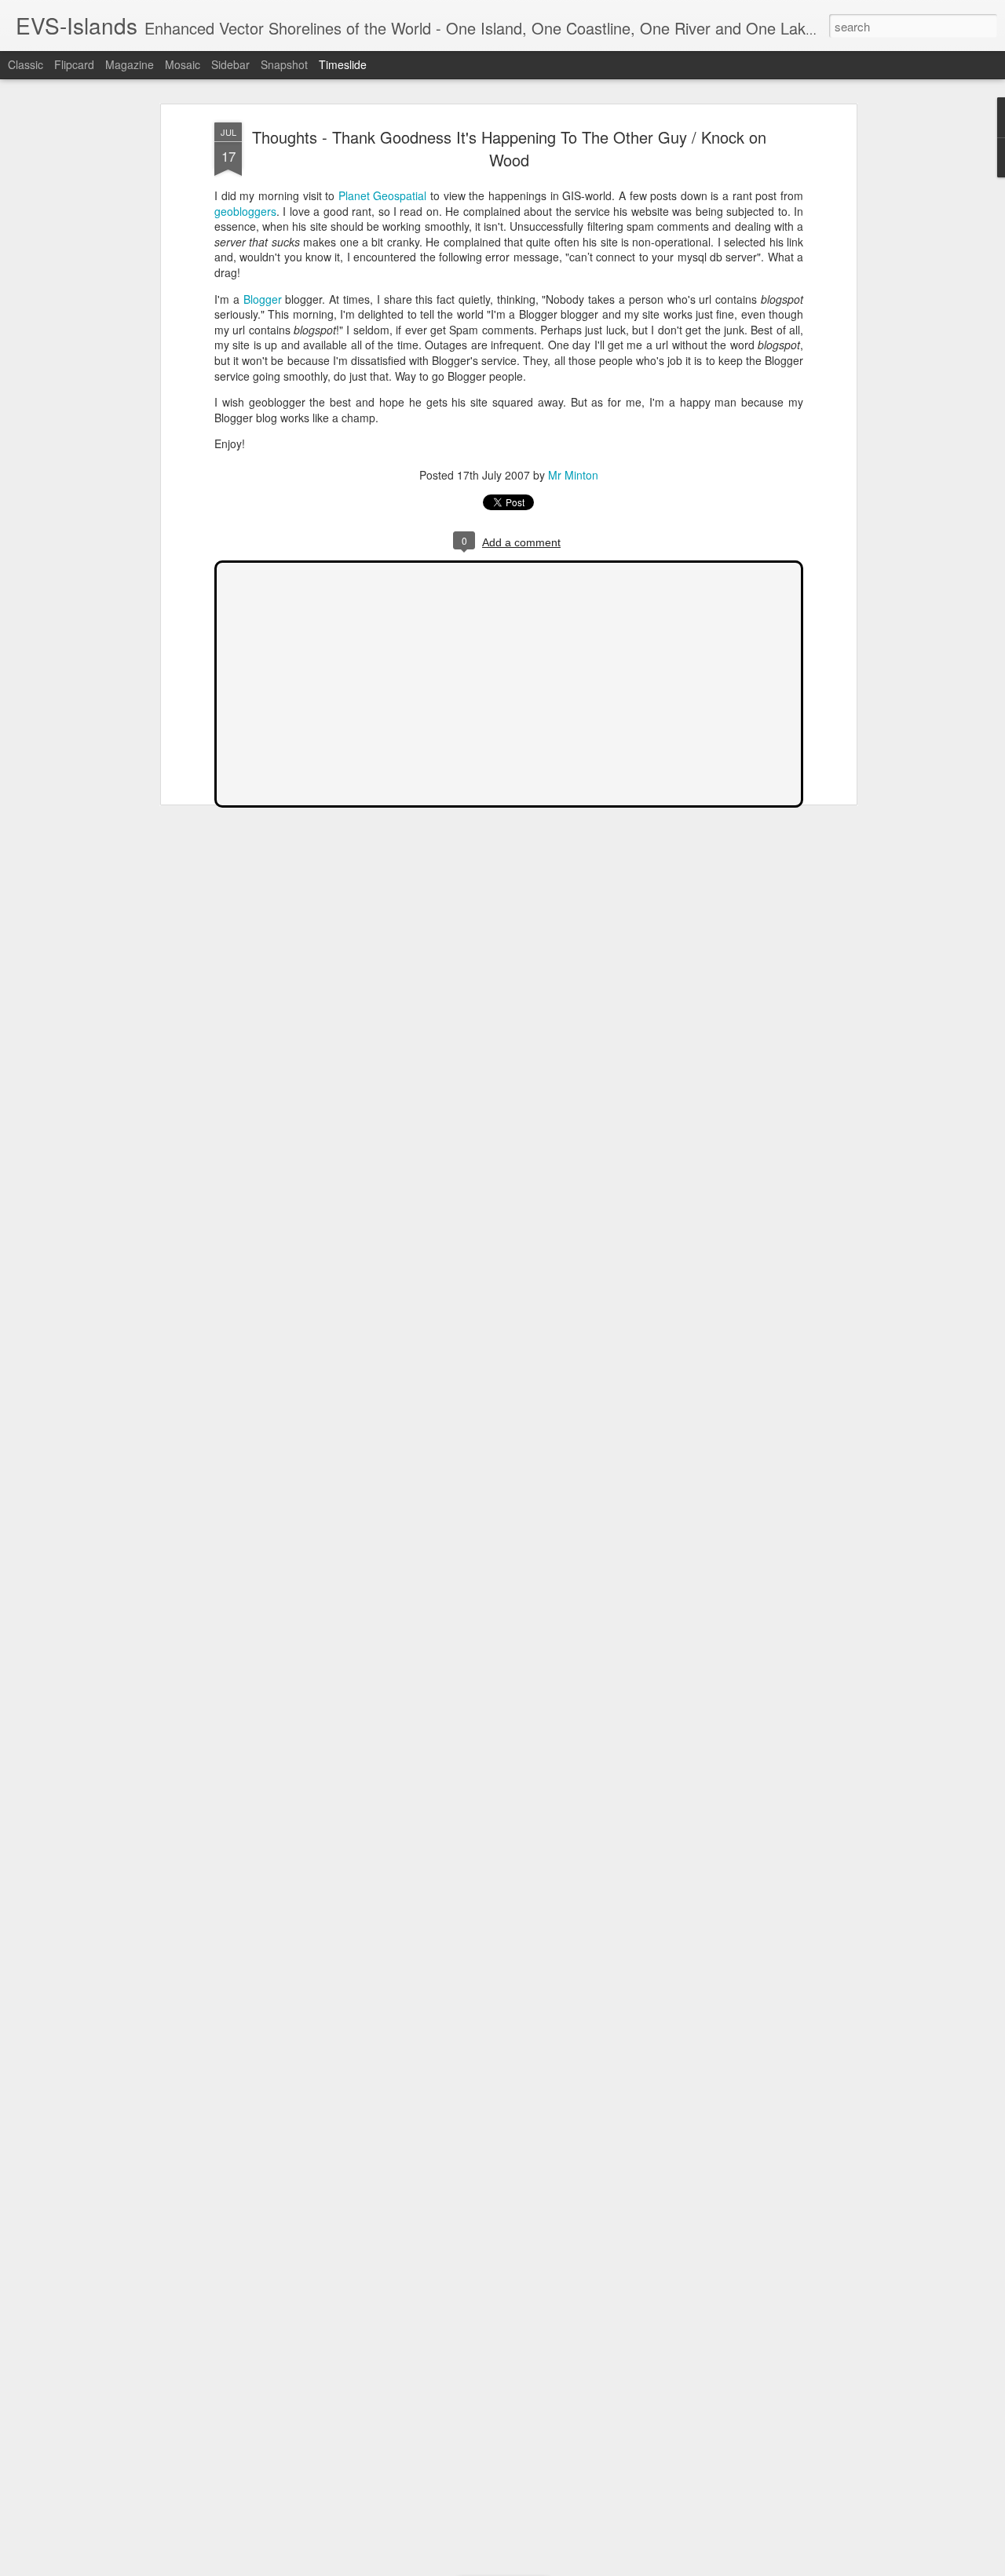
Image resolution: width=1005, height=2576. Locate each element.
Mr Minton (573, 475)
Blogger (263, 299)
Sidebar (230, 64)
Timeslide (343, 64)
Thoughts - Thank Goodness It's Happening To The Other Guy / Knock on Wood (509, 148)
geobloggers (245, 211)
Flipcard (74, 64)
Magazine (130, 64)
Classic (26, 64)
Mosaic (183, 64)
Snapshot (284, 64)
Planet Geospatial (383, 195)
